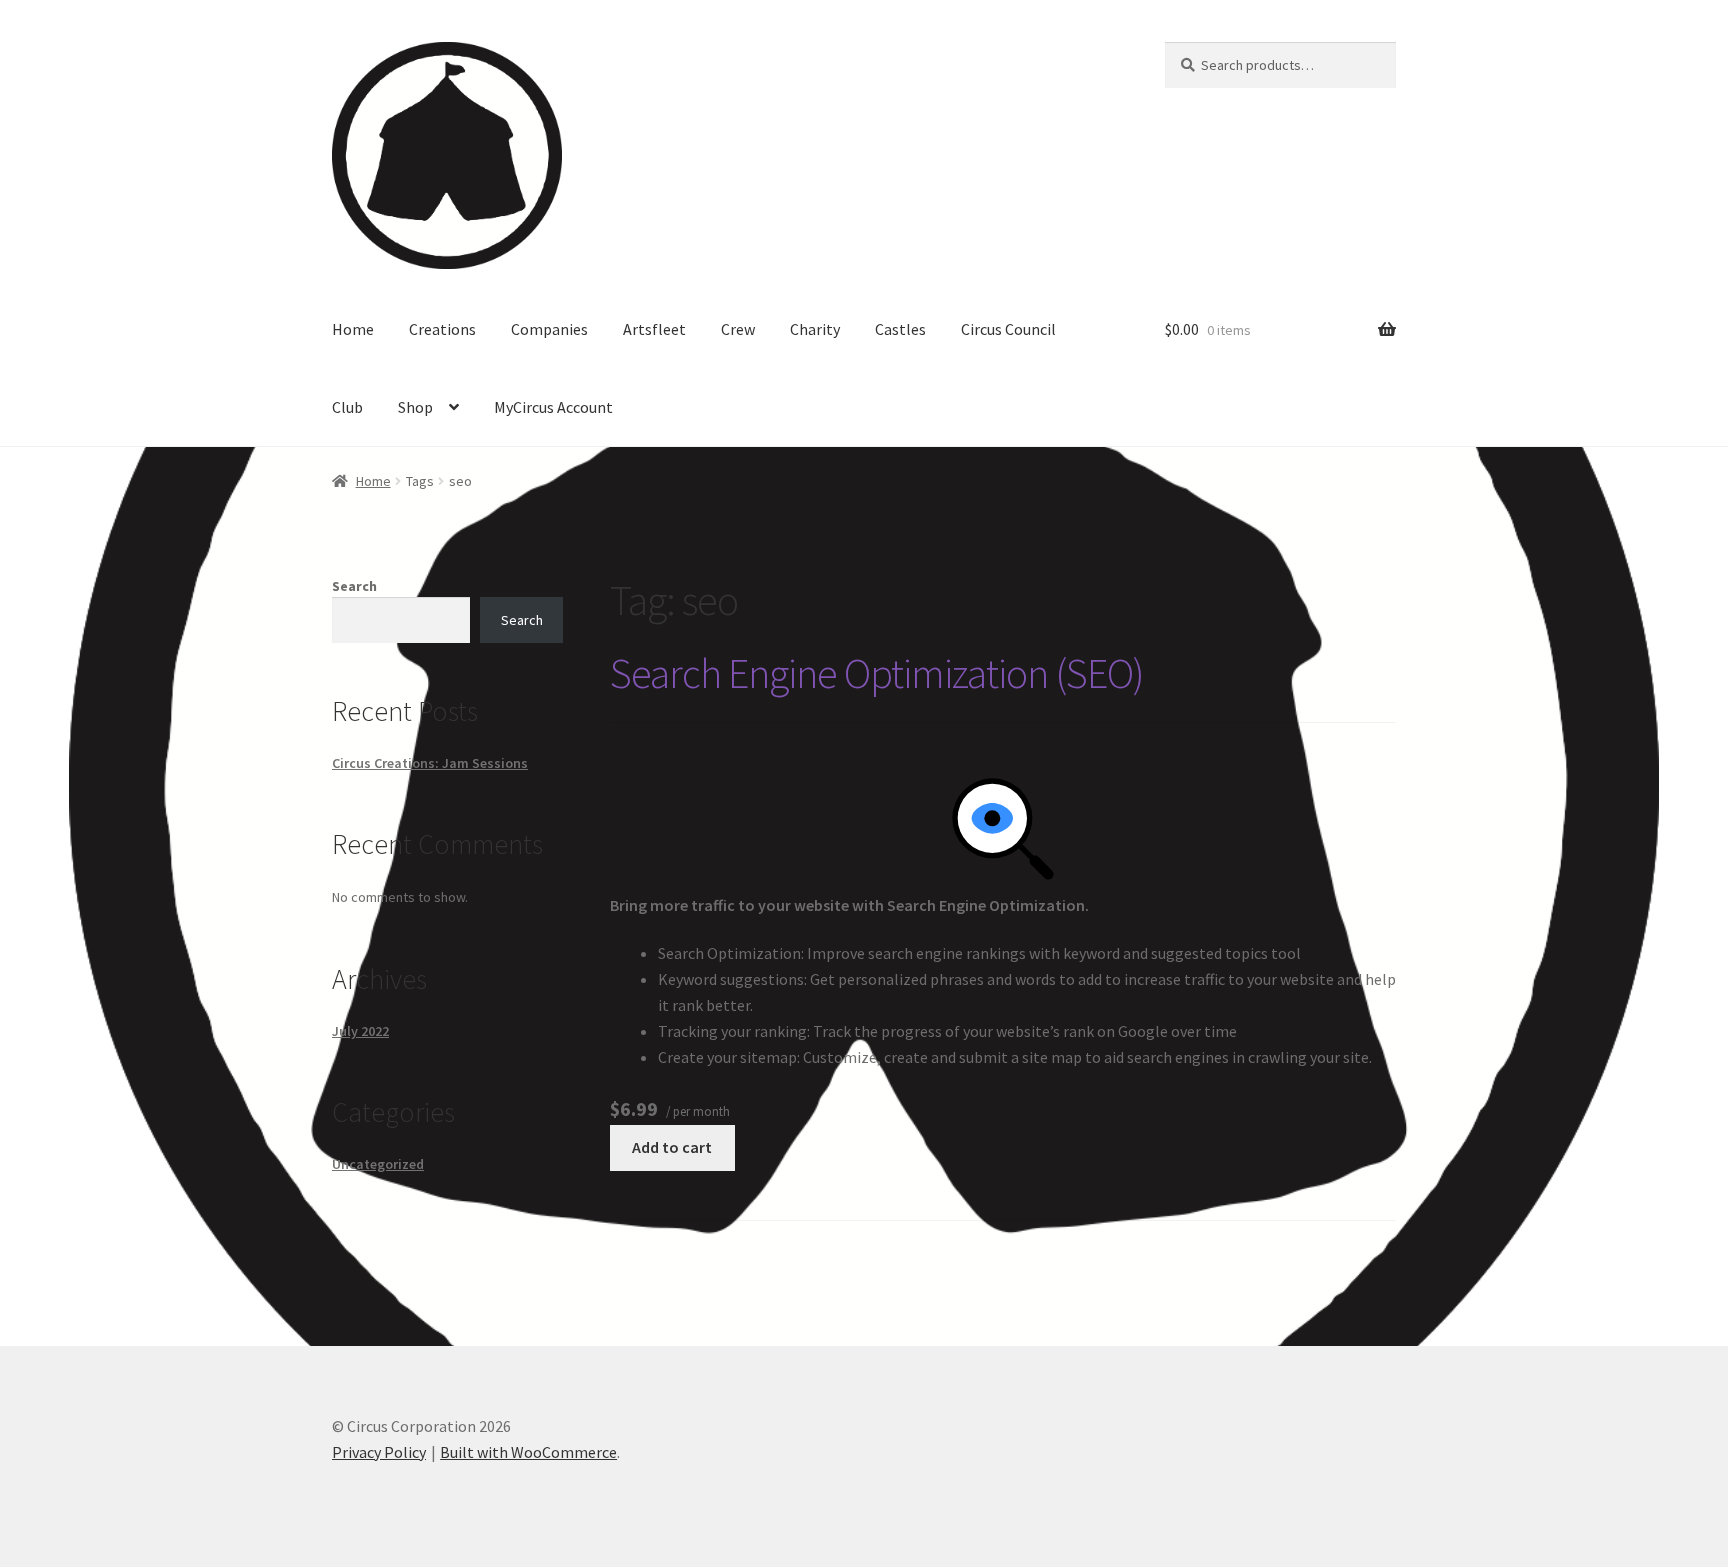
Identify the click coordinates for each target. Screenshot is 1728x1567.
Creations (442, 329)
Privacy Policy (379, 1452)
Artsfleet (654, 329)
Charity (815, 329)
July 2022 (360, 1031)
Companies (549, 329)
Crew (738, 329)
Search (354, 586)
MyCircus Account (553, 407)
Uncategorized (378, 1164)
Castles (900, 329)
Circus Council (1008, 329)
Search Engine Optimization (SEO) (877, 673)
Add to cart (672, 1147)
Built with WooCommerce (528, 1452)
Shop (415, 407)
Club (347, 407)
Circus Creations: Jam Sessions (430, 763)
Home (353, 329)
